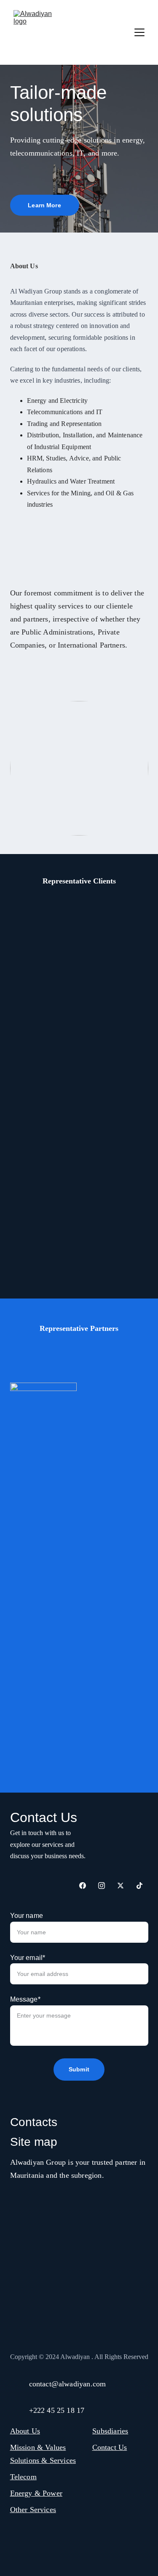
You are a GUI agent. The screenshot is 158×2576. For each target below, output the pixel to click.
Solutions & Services (43, 2460)
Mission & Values (38, 2447)
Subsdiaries (110, 2431)
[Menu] (139, 32)
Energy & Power (36, 2493)
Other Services (33, 2510)
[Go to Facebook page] (83, 1886)
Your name (27, 1916)
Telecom (23, 2477)
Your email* (28, 1958)
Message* (25, 1999)
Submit (79, 2069)
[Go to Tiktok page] (139, 1886)
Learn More (44, 205)
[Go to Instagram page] (102, 1886)
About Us (25, 2431)
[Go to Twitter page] (121, 1886)
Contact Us (110, 2447)
